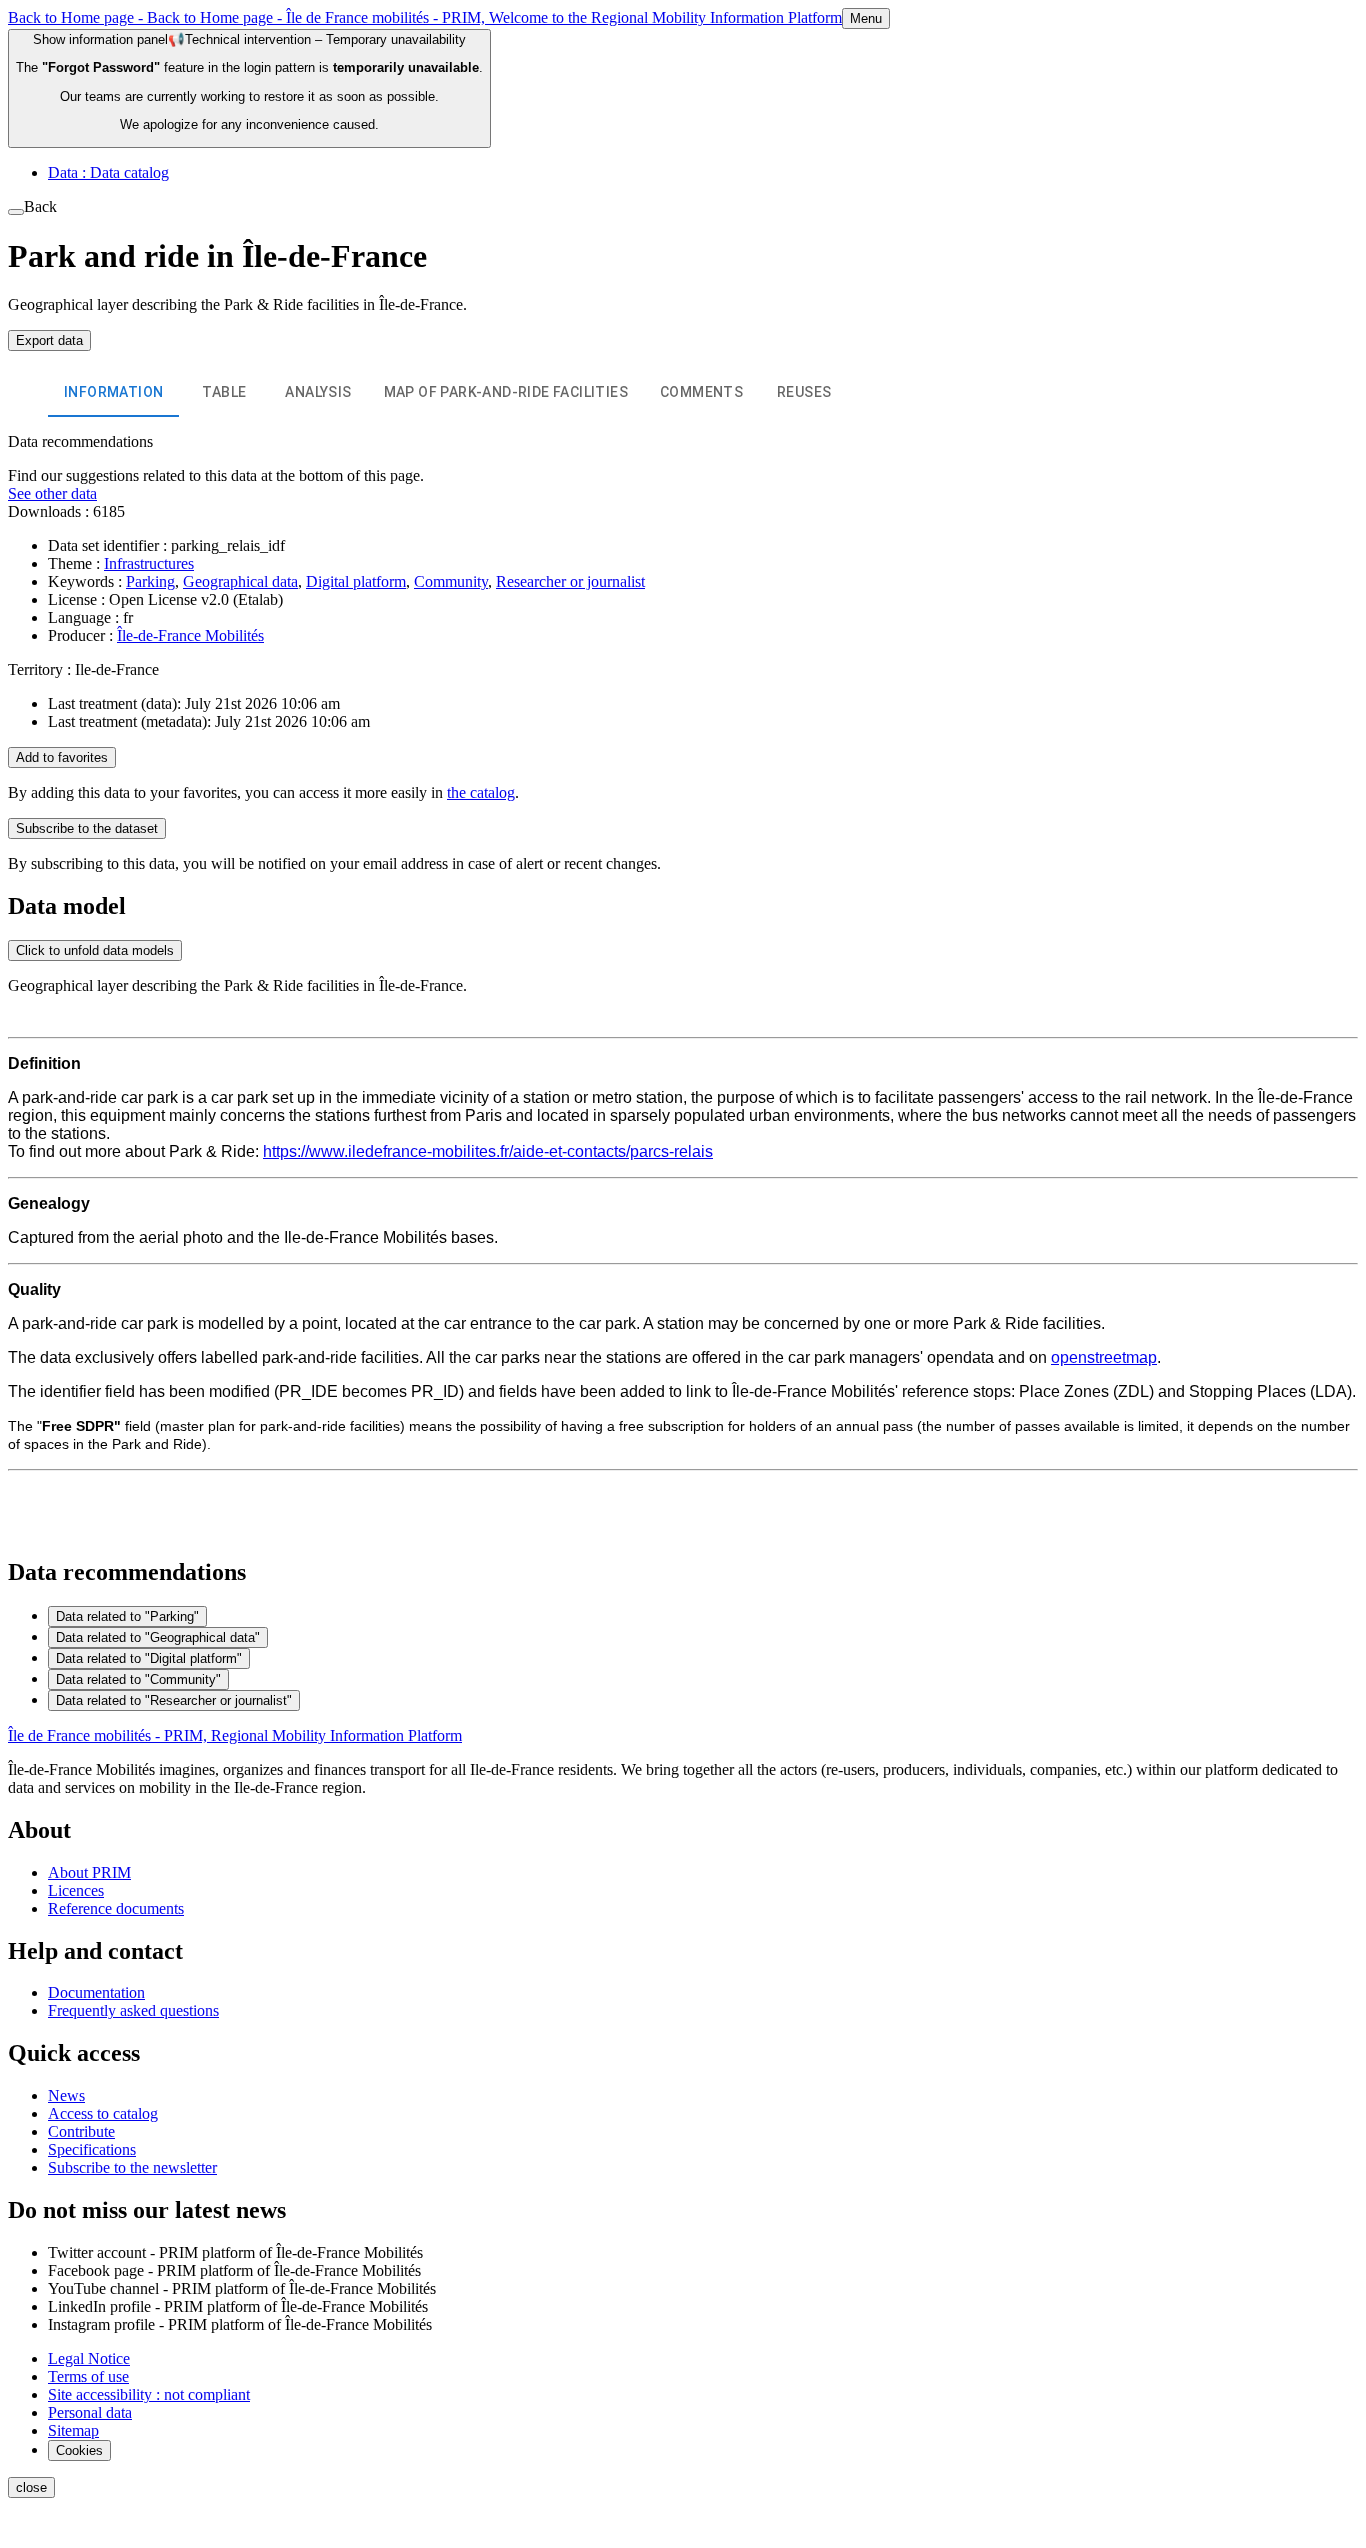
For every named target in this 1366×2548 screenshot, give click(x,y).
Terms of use (88, 2376)
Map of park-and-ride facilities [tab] (506, 392)
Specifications (92, 2149)
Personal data (90, 2412)
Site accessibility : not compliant (149, 2394)
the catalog (481, 792)
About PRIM (89, 1872)
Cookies (79, 2450)
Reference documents (116, 1908)
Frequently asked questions (133, 2010)
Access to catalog (103, 2113)
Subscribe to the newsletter (132, 2167)
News (66, 2095)
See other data (52, 493)
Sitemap (73, 2430)
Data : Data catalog (108, 172)
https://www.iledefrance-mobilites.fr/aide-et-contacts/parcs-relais (488, 1151)
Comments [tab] (701, 392)
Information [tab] (113, 392)
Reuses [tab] (804, 392)
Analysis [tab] (318, 392)
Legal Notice (89, 2358)
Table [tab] (224, 392)
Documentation (96, 1992)
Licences (76, 1890)
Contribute (81, 2131)
